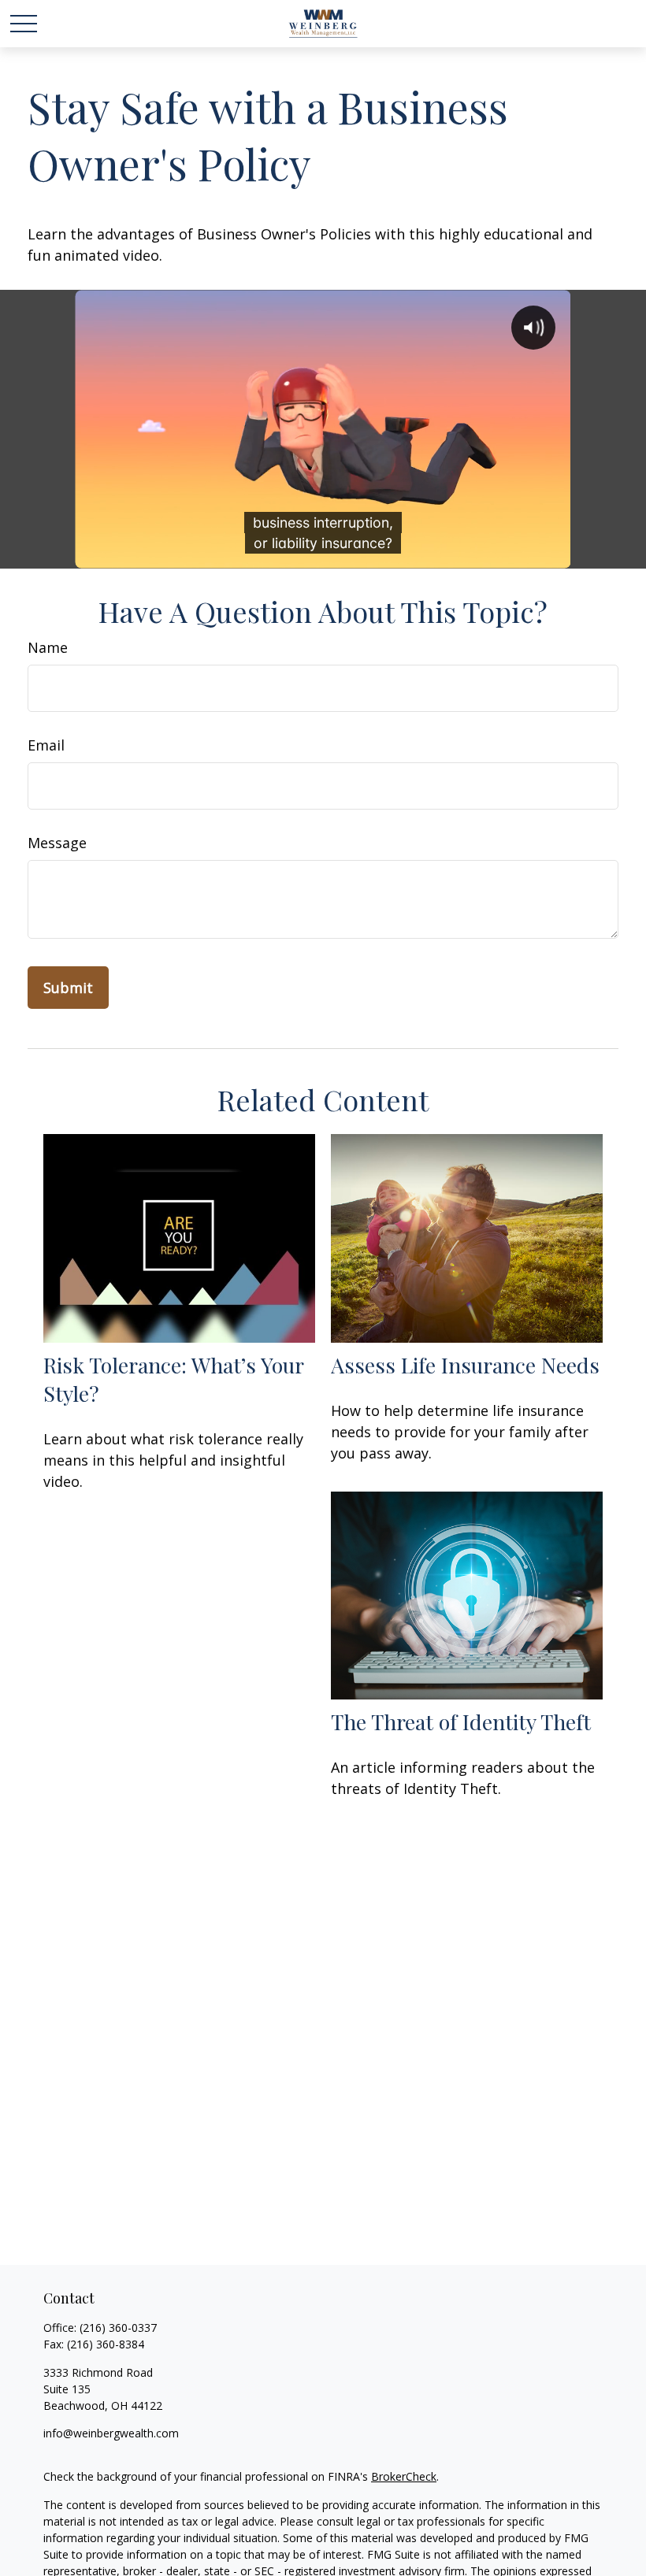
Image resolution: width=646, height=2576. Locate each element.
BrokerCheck (404, 2476)
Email (46, 745)
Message (57, 843)
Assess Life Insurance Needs (465, 1365)
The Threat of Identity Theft (461, 1722)
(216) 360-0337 (118, 2328)
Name (48, 647)
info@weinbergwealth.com (111, 2433)
